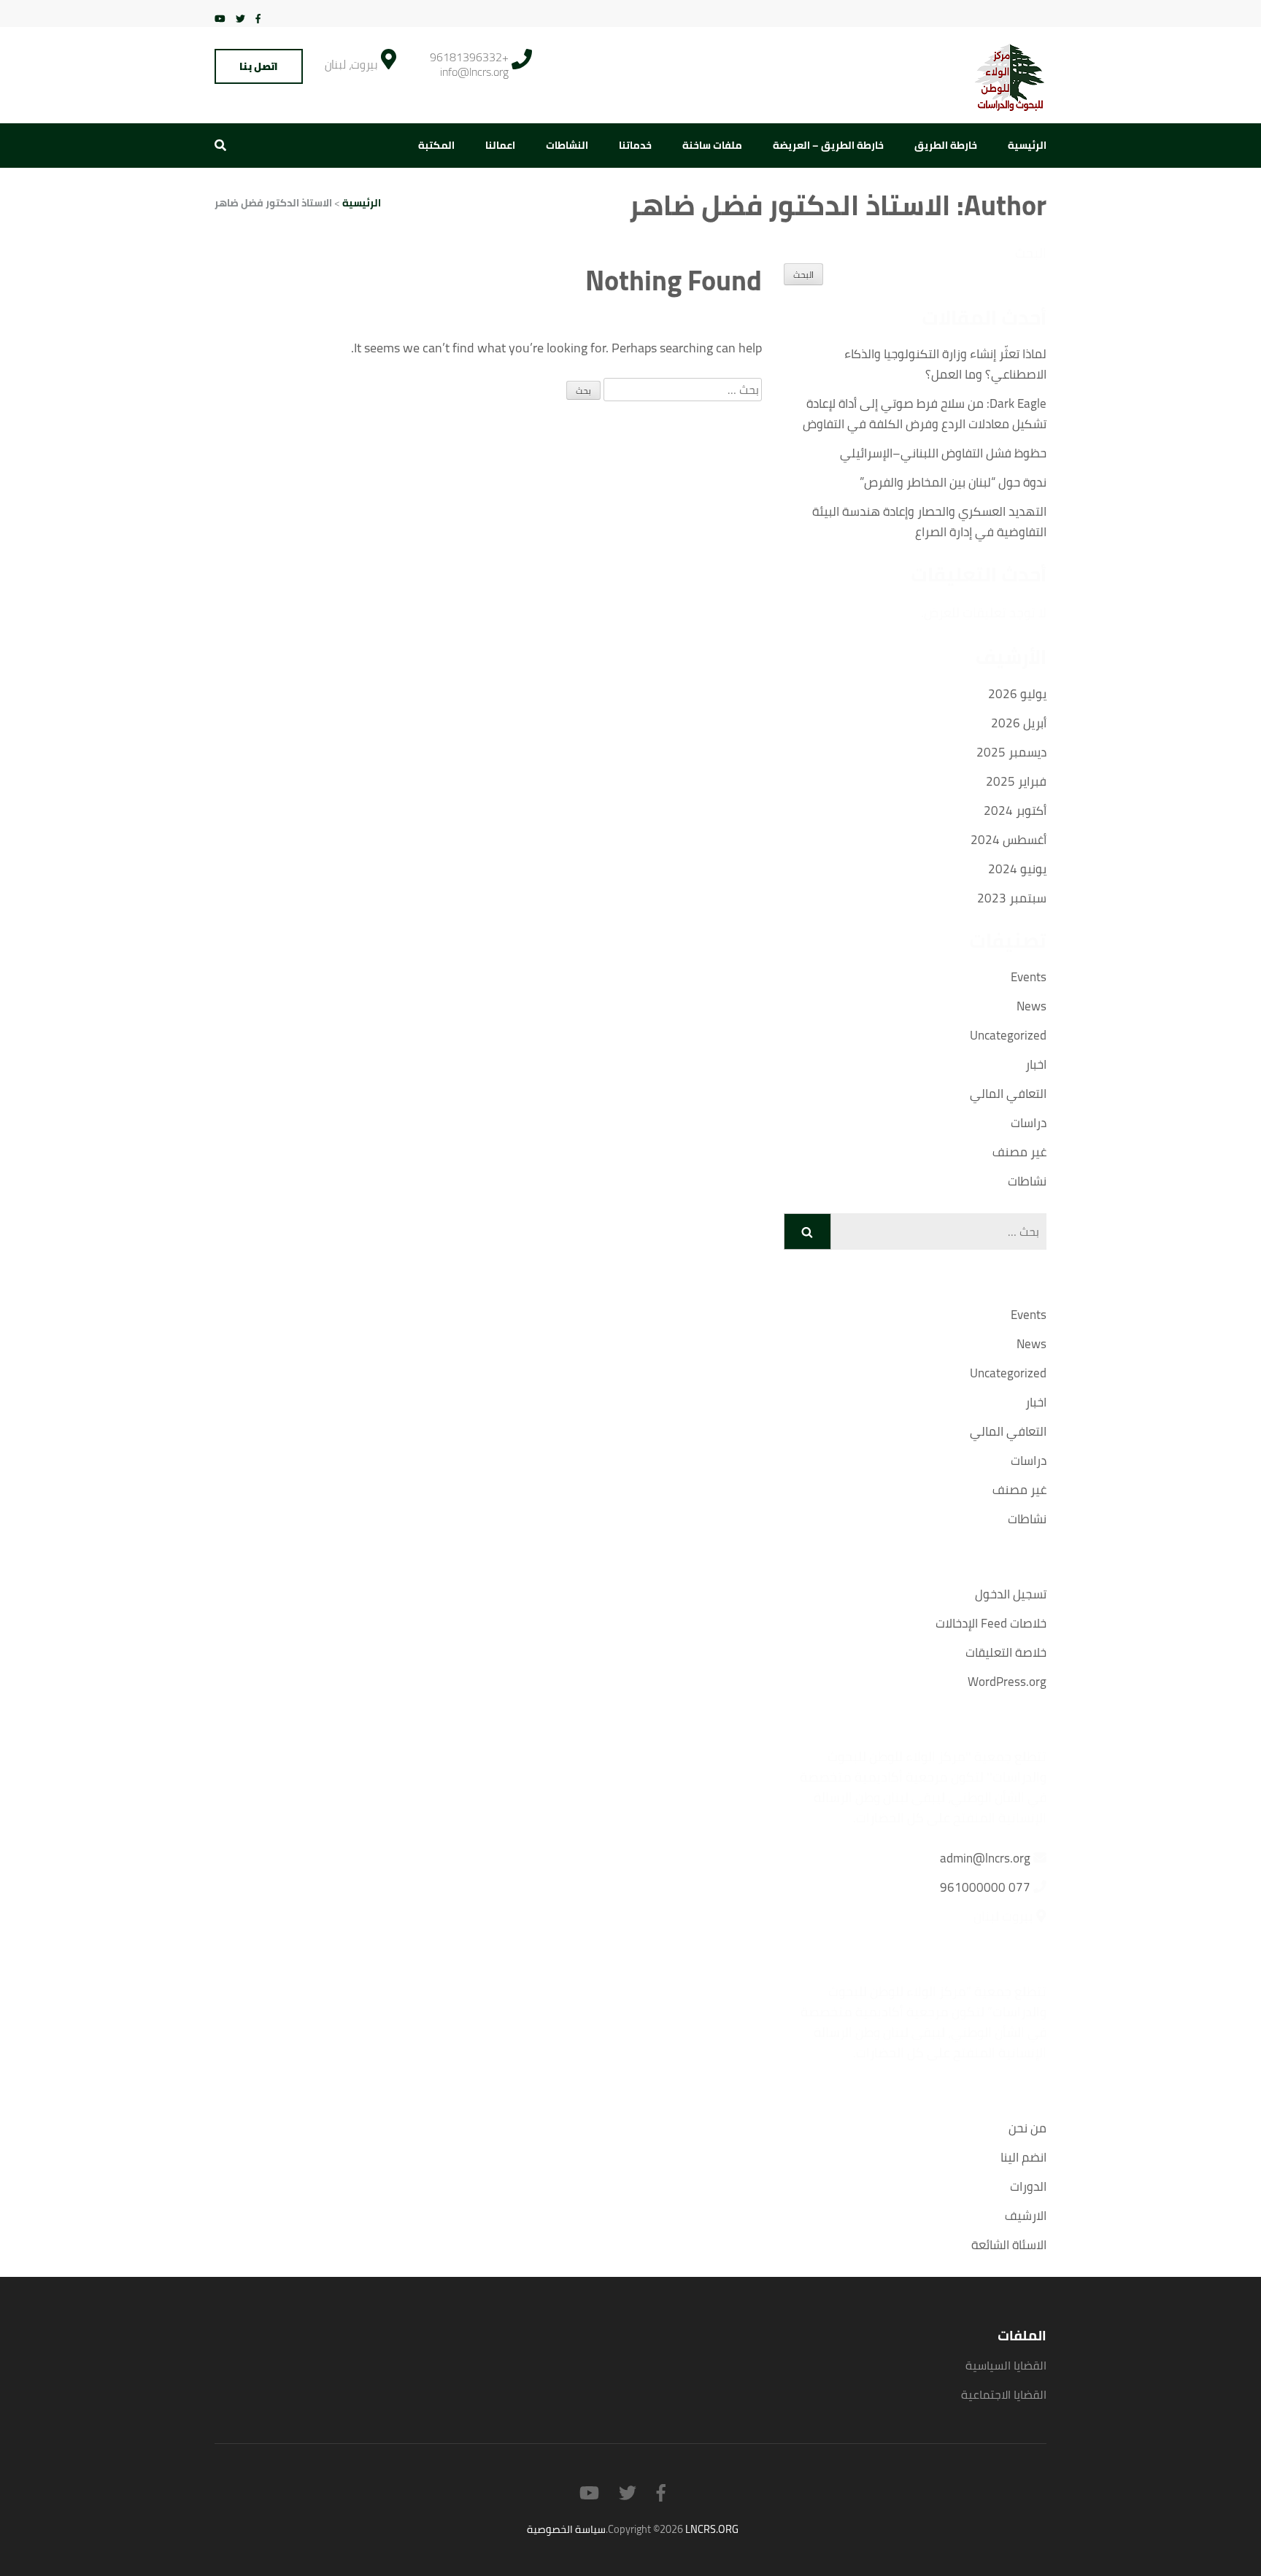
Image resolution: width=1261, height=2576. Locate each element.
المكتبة (436, 145)
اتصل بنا (259, 66)
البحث (1031, 253)
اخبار (1036, 1064)
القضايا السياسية (1006, 2365)
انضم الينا (1023, 2157)
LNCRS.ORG (712, 2529)
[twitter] (240, 18)
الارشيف (1026, 2216)
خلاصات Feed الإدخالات (991, 1623)
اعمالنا (500, 145)
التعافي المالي (1008, 1094)
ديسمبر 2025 (1011, 752)
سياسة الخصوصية (566, 2529)
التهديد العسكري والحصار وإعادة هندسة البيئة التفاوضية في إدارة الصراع (929, 522)
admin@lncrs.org (985, 1858)
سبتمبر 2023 (1012, 898)
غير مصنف (1019, 1152)
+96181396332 (469, 57)
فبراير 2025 (1016, 781)
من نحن (1027, 2128)
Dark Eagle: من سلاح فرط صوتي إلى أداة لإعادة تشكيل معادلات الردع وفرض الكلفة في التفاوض (925, 414)
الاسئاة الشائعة (1009, 2245)
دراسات (1029, 1123)
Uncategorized (1008, 1035)
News (1031, 1006)
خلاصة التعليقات (1006, 1652)
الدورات (1028, 2186)
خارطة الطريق (946, 145)
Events (1029, 977)
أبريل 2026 (1019, 723)
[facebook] (258, 18)
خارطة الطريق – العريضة (828, 145)
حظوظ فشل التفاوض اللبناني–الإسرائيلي (943, 453)
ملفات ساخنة (712, 145)
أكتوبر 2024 (1015, 811)
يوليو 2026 (1017, 694)
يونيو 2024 (1017, 869)
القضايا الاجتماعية (1004, 2394)
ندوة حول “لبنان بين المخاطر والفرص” (953, 482)
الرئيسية (1027, 145)
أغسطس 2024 (1009, 840)
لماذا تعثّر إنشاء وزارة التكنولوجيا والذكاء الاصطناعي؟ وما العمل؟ (945, 364)
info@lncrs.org (474, 71)
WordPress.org (1007, 1682)
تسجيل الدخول (1011, 1594)
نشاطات (1027, 1181)
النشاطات (567, 145)
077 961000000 (985, 1887)
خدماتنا (635, 145)
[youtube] (220, 18)
